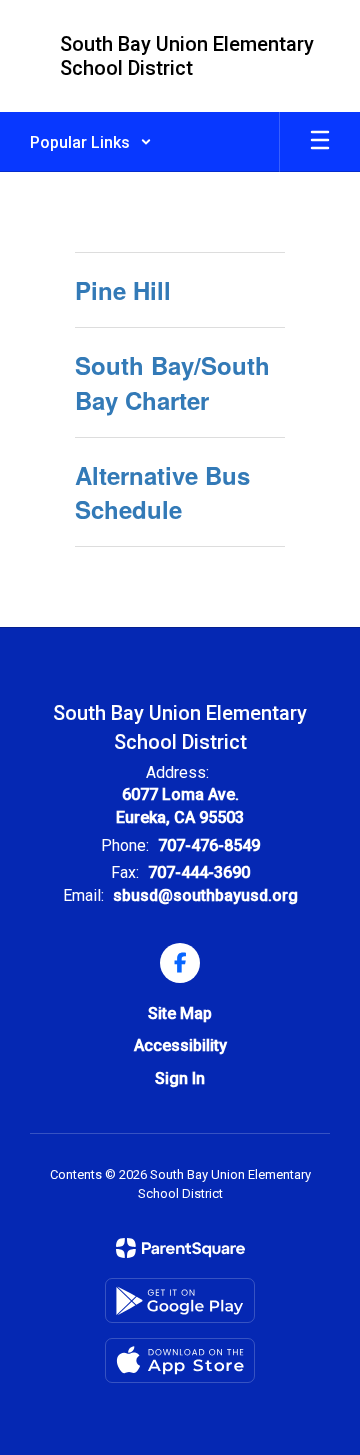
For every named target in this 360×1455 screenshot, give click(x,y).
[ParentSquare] (180, 1248)
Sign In (180, 1078)
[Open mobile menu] (320, 142)
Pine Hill (123, 290)
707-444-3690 (199, 872)
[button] (91, 142)
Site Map (180, 1013)
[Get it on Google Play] (180, 1300)
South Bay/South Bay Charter (172, 382)
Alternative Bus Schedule (162, 492)
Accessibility (180, 1045)
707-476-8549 (209, 845)
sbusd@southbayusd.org (205, 895)
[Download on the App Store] (180, 1360)
